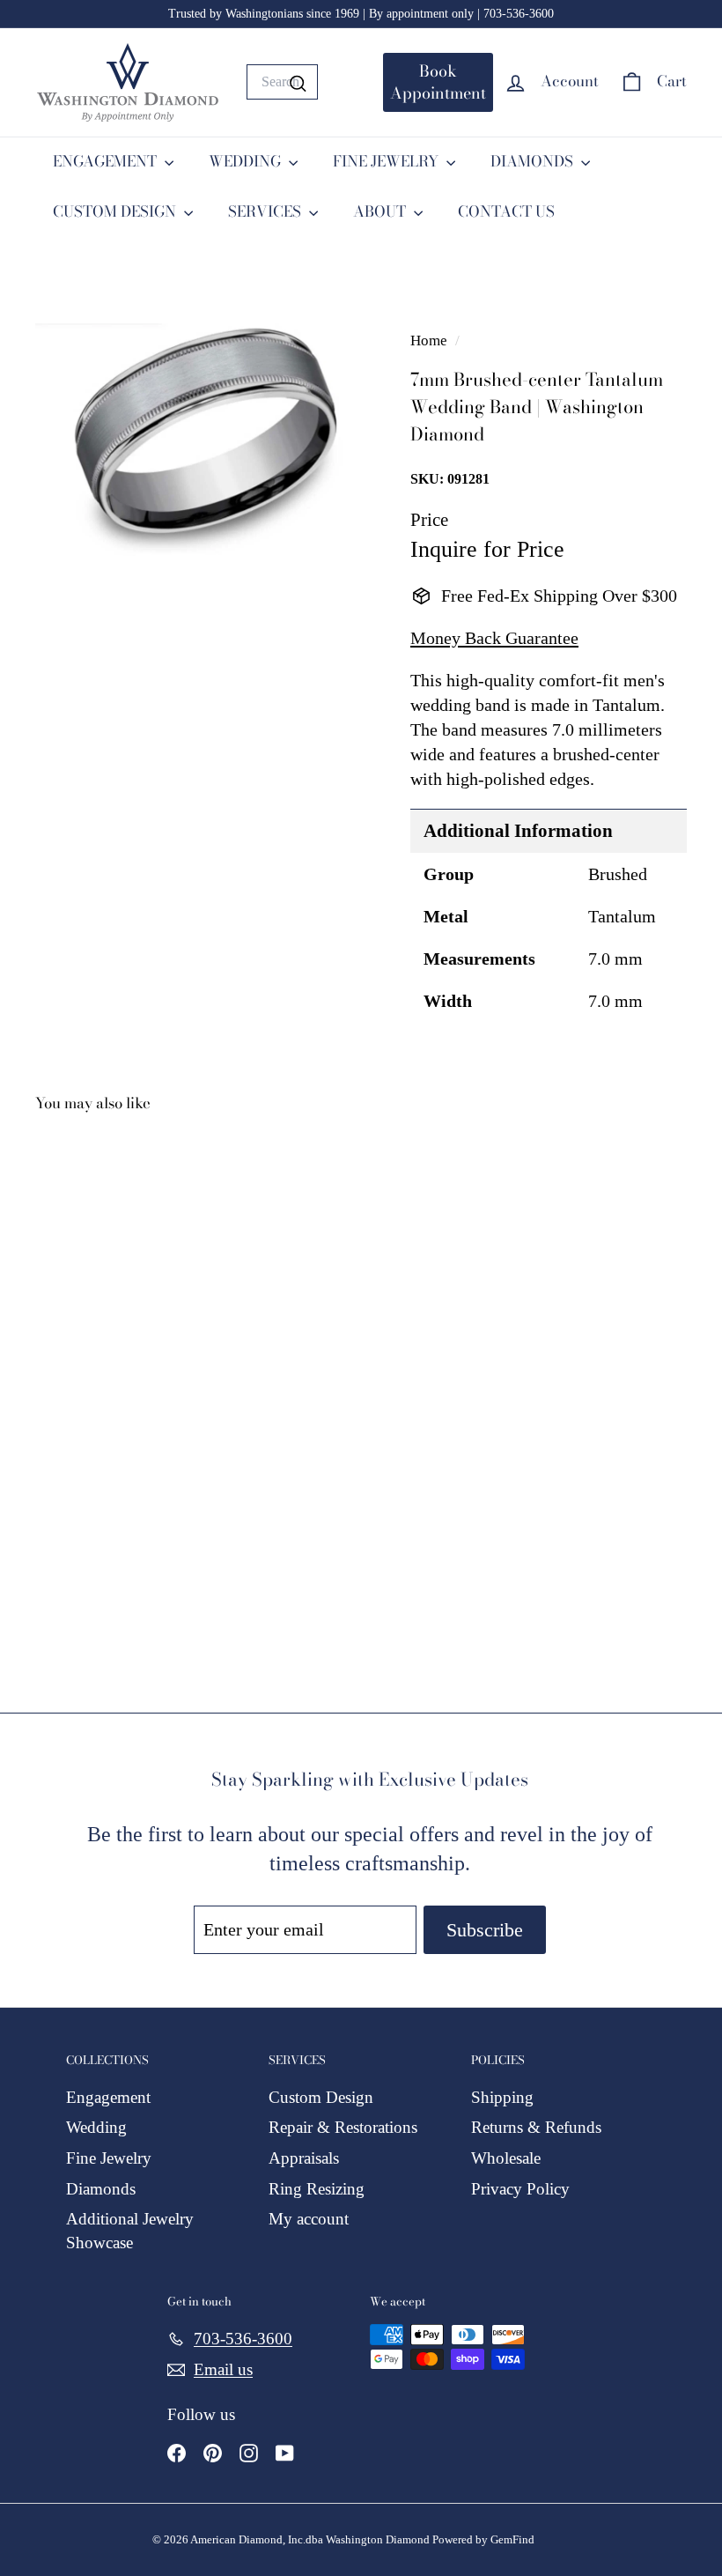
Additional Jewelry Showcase (130, 2231)
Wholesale (506, 2158)
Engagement (108, 2097)
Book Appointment (438, 82)
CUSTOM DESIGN (116, 211)
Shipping (502, 2097)
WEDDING (247, 161)
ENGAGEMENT (107, 161)
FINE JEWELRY (387, 161)
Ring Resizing (317, 2189)
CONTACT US (506, 211)
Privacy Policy (520, 2189)
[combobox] (282, 82)
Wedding (96, 2127)
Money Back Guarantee (494, 638)
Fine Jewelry (109, 2158)
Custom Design (321, 2097)
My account (309, 2219)
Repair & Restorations (343, 2127)
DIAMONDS (534, 161)
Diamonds (101, 2189)
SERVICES (266, 211)
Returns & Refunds (536, 2127)
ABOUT (381, 211)
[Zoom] (193, 440)
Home (431, 341)
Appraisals (304, 2158)
